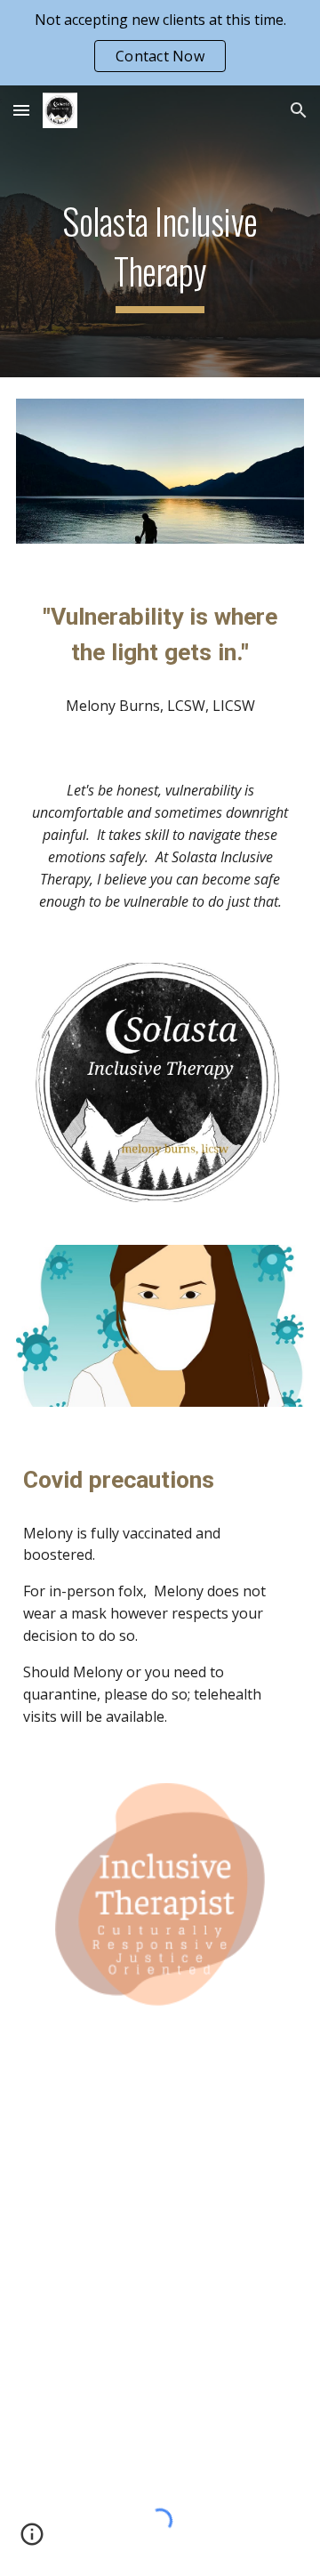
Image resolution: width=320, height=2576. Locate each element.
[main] (160, 231)
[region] (160, 43)
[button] (21, 110)
